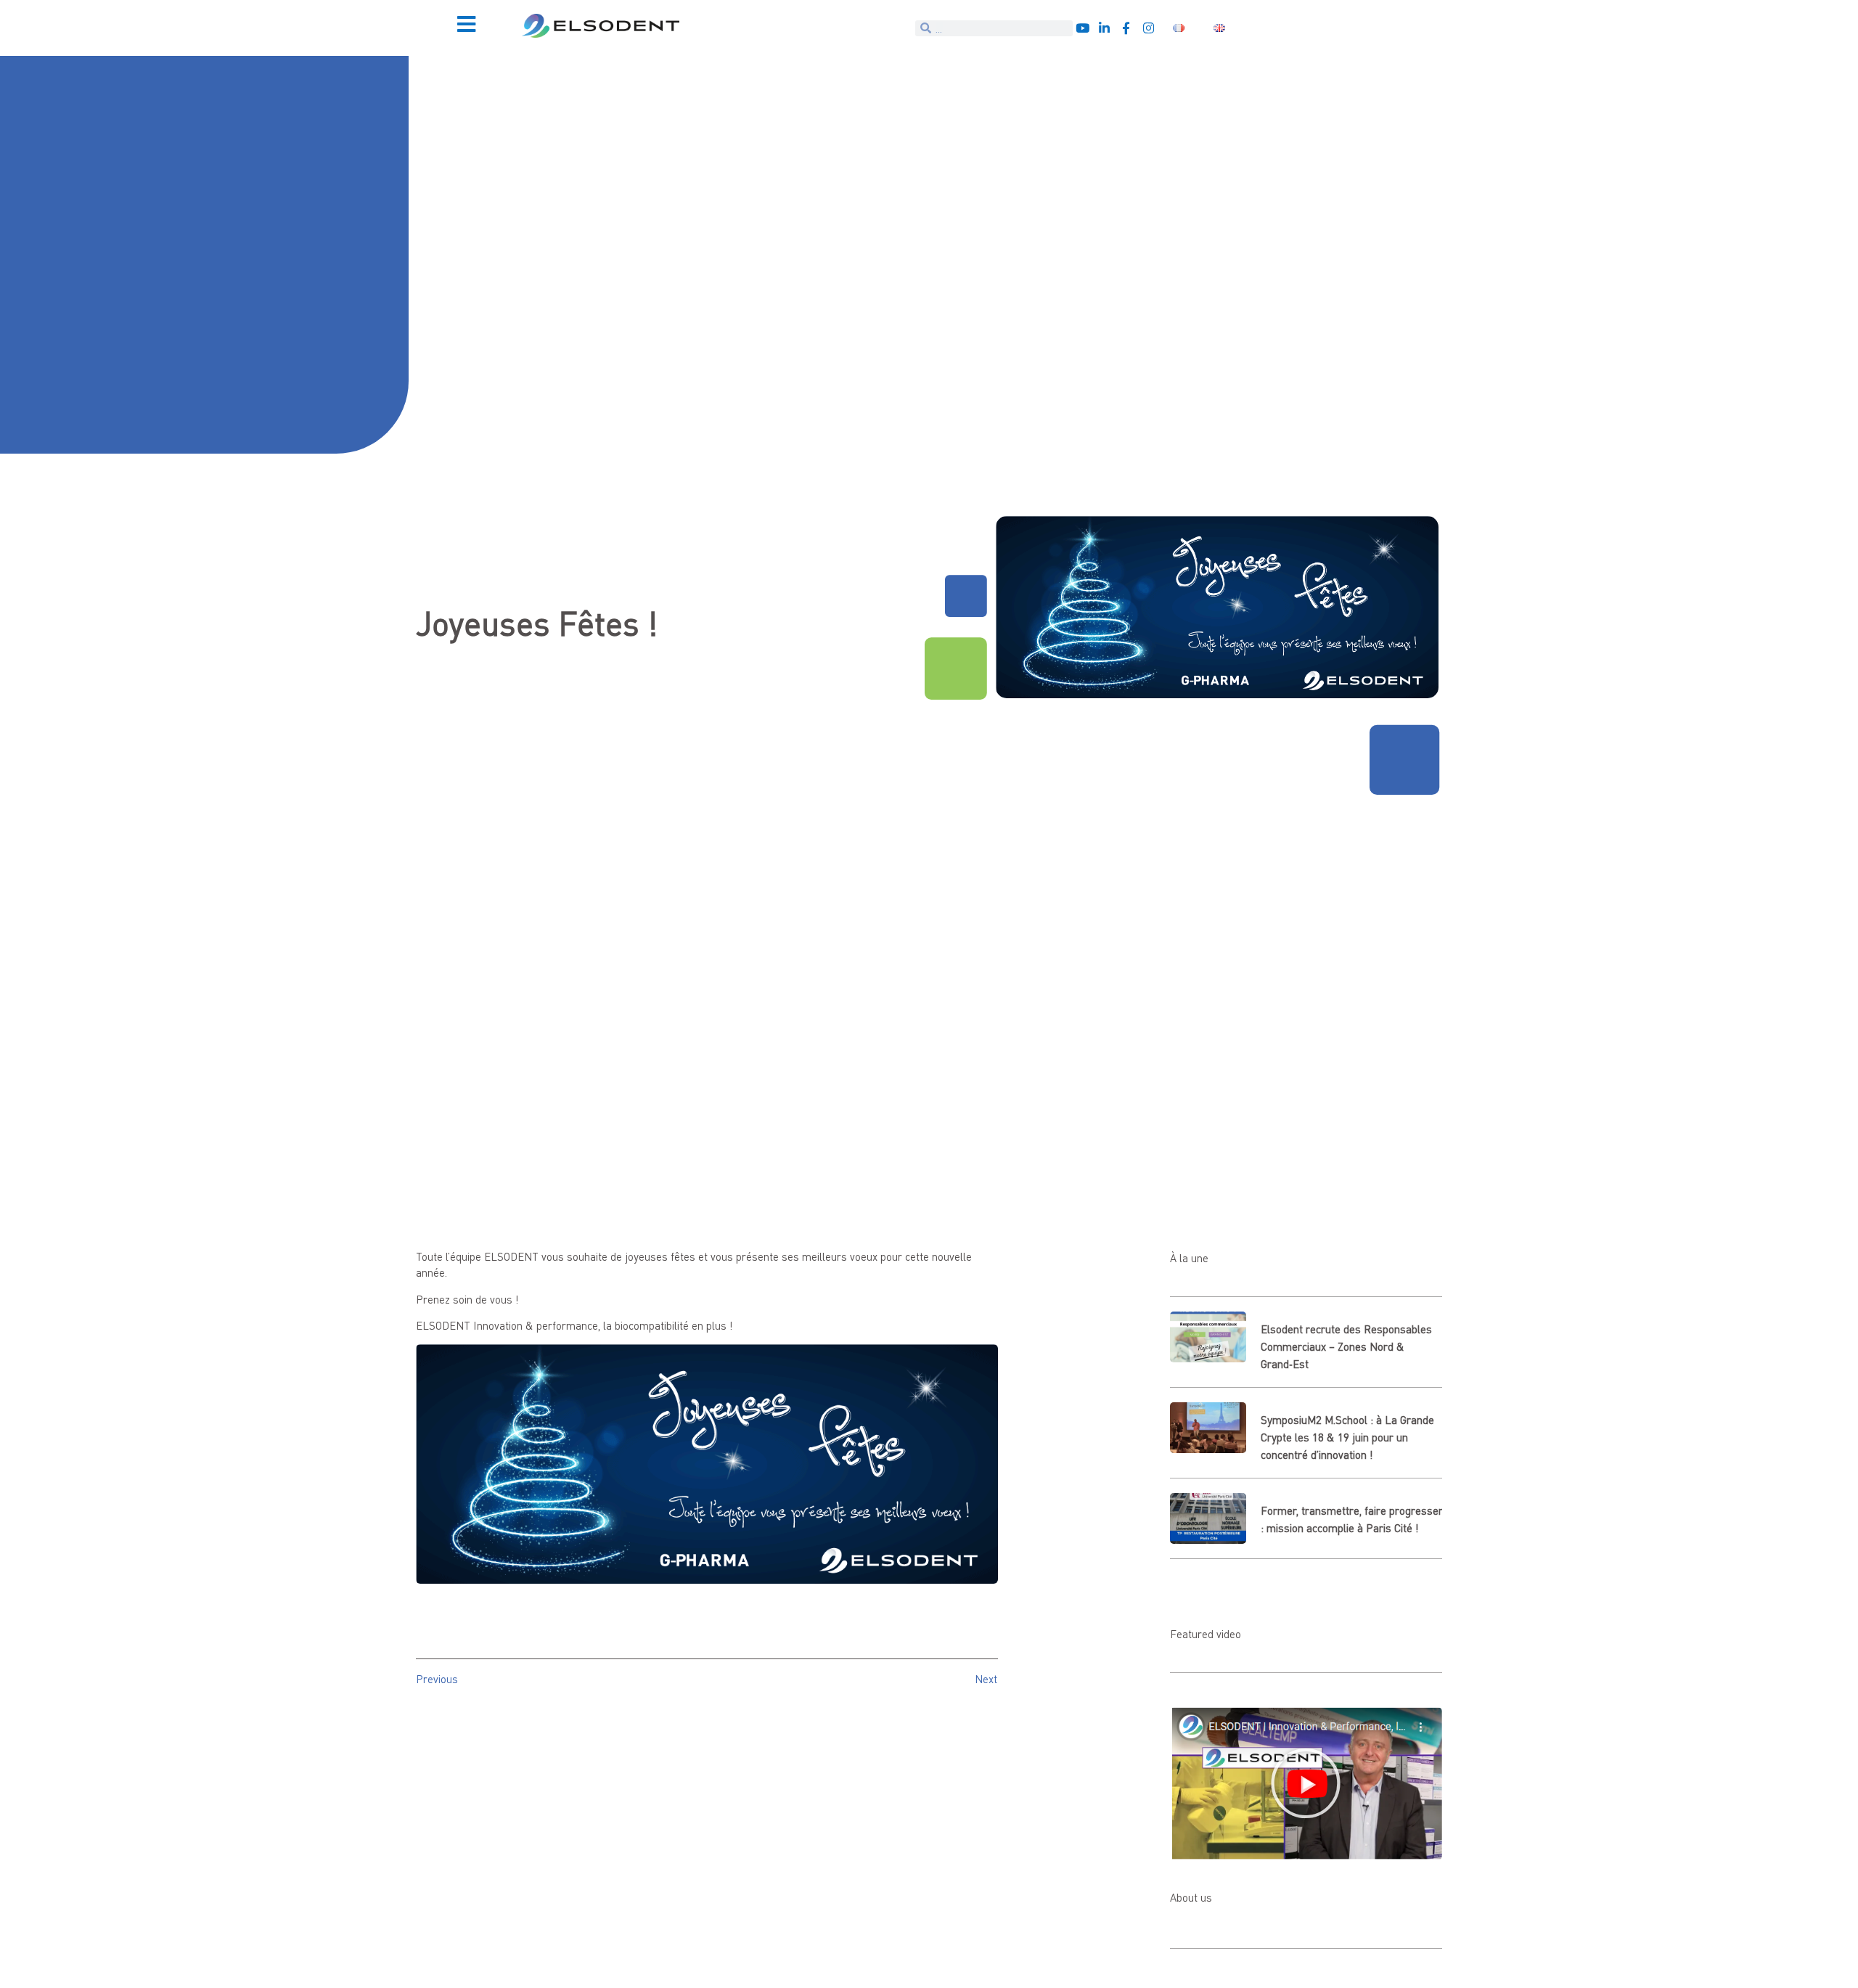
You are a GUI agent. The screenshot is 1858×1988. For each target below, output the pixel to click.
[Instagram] (1149, 28)
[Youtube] (1083, 28)
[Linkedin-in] (1104, 28)
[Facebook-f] (1126, 28)
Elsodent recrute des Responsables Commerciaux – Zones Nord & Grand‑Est (1346, 1346)
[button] (1306, 1783)
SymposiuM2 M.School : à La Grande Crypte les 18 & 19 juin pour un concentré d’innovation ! (1347, 1437)
